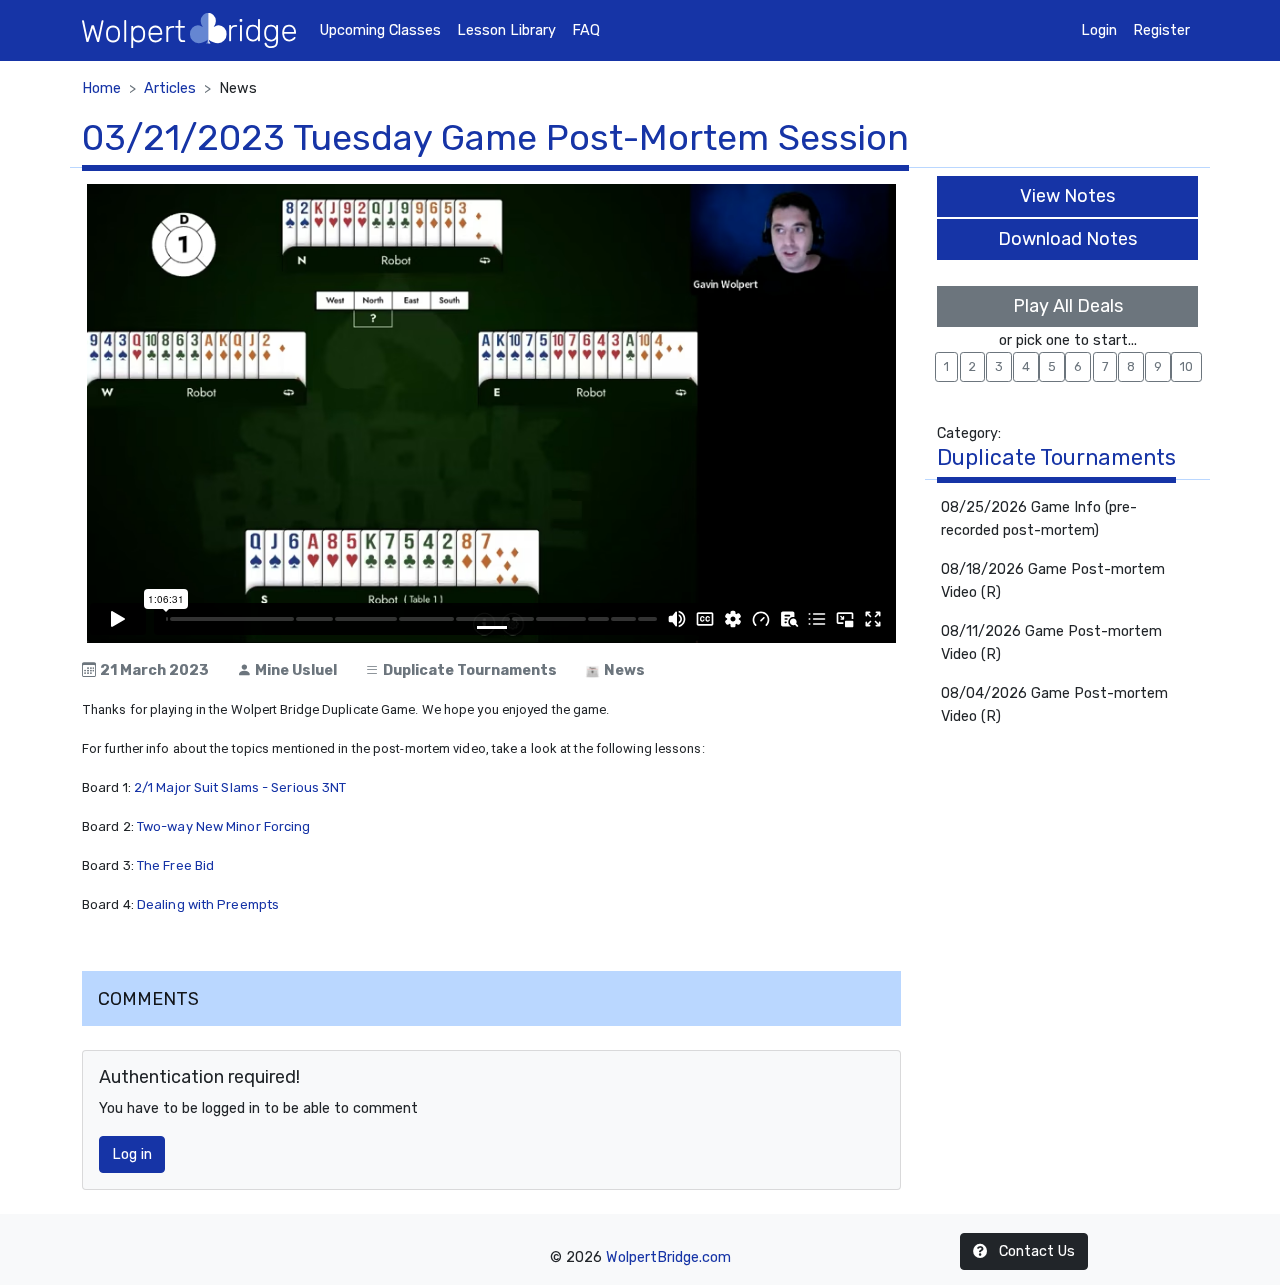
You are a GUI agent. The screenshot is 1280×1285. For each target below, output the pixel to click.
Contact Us (1035, 1251)
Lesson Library (506, 30)
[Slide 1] (492, 627)
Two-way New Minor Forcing (224, 826)
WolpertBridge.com (668, 1257)
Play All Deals (1068, 306)
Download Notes (1067, 239)
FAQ (586, 30)
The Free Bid (175, 865)
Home (101, 88)
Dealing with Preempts (208, 904)
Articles (170, 88)
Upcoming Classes (380, 30)
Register (1161, 30)
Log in (132, 1154)
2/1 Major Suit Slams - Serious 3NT (240, 787)
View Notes (1067, 196)
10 (1186, 366)
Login (1099, 30)
